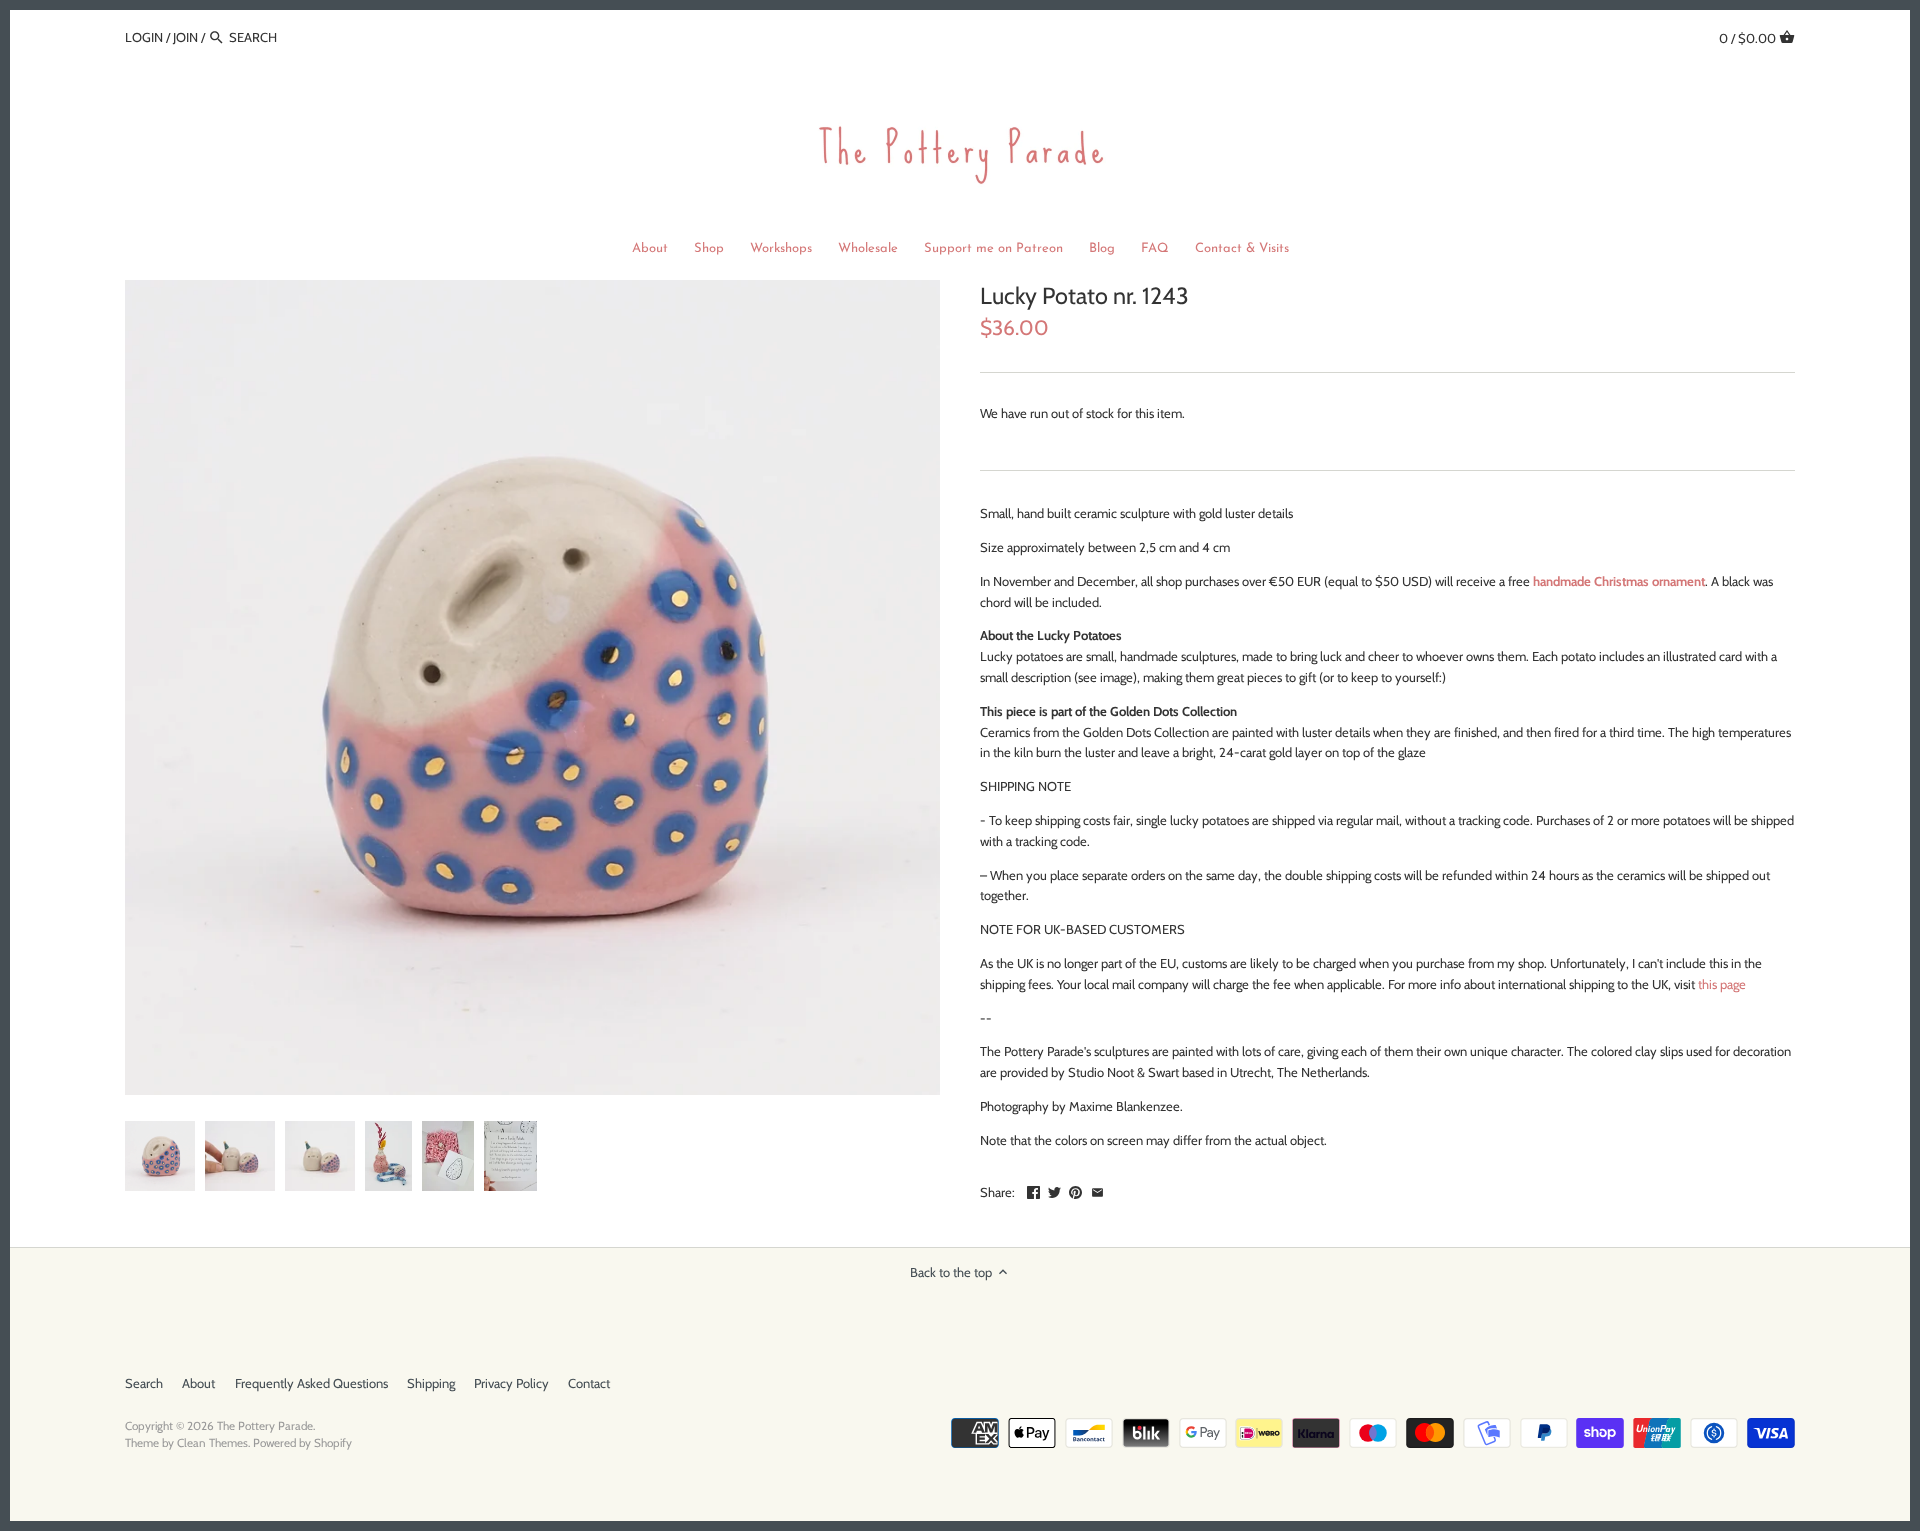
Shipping (431, 1383)
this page (1722, 984)
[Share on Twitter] (1054, 1190)
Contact (589, 1383)
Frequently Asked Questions (311, 1383)
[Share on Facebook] (1033, 1190)
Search (144, 1383)
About (198, 1383)
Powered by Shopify (302, 1443)
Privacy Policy (511, 1383)
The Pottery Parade (265, 1426)
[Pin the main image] (1075, 1190)
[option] (160, 1156)
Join (185, 37)
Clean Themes (212, 1443)
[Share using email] (1097, 1190)
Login (144, 37)
